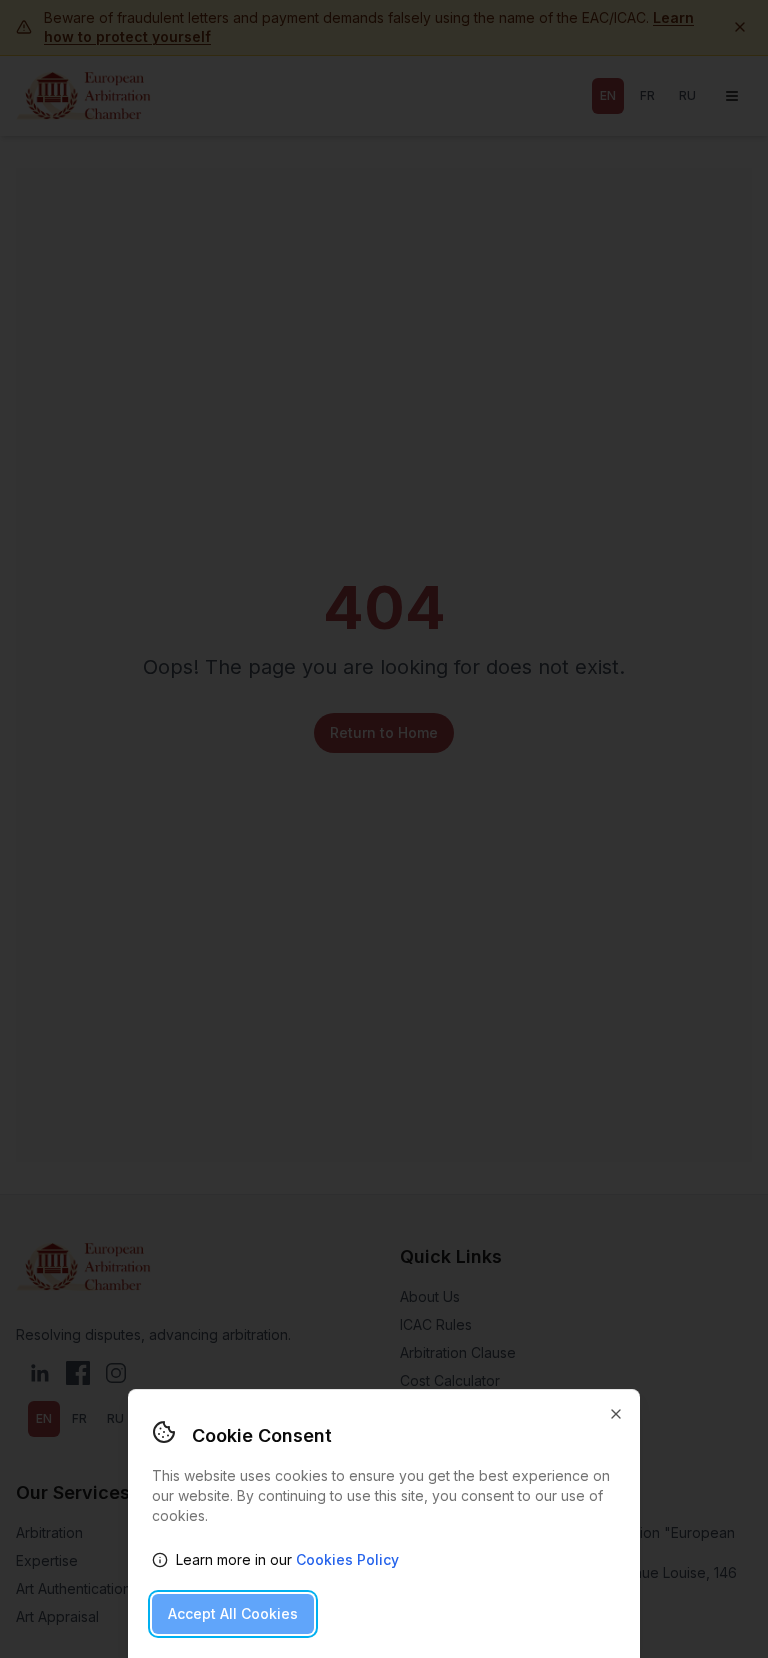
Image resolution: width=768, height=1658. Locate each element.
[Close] (616, 1414)
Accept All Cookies (233, 1613)
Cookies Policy (347, 1559)
